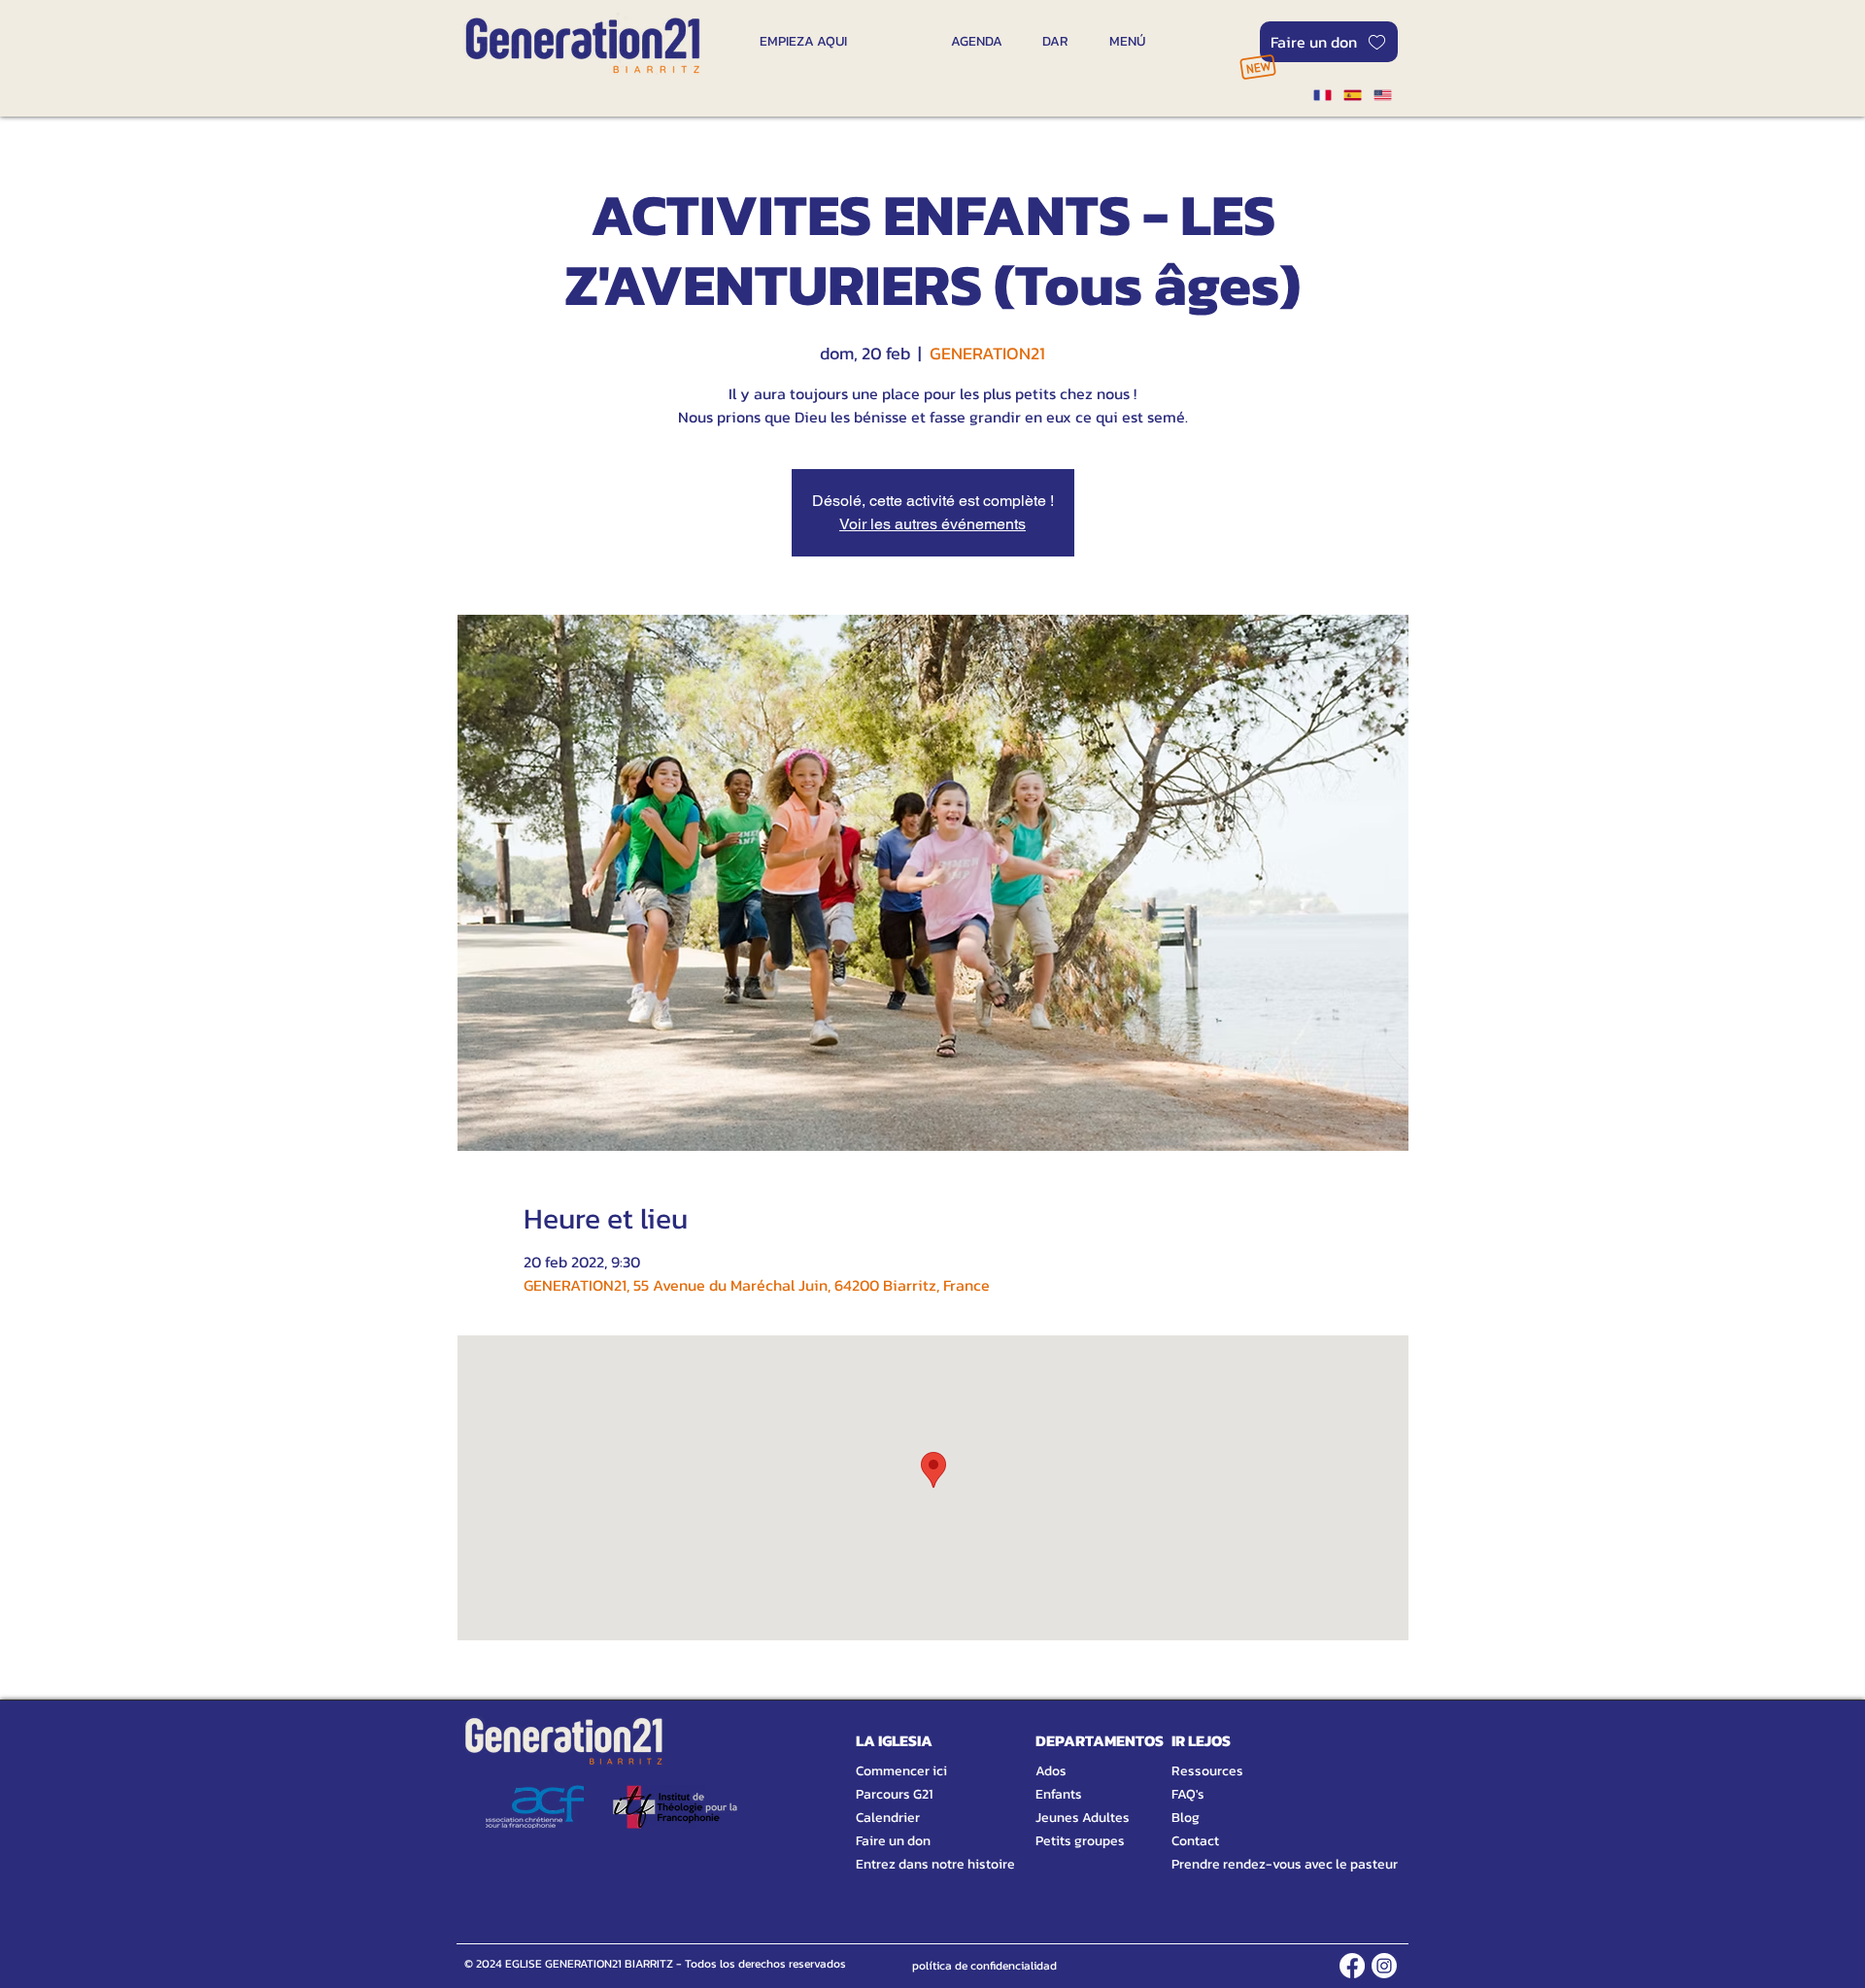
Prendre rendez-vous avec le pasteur (1263, 1864)
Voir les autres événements (932, 524)
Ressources (1207, 1771)
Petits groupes (1080, 1841)
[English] (1383, 95)
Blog (1186, 1818)
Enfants (1059, 1794)
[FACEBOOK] (1352, 1966)
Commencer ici (901, 1771)
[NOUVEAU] (1257, 67)
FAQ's (1188, 1794)
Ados (1051, 1771)
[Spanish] (1352, 95)
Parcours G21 (894, 1794)
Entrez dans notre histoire (912, 1864)
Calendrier (888, 1818)
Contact (1195, 1841)
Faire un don (893, 1841)
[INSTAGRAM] (1384, 1966)
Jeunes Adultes (1083, 1818)
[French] (1322, 95)
